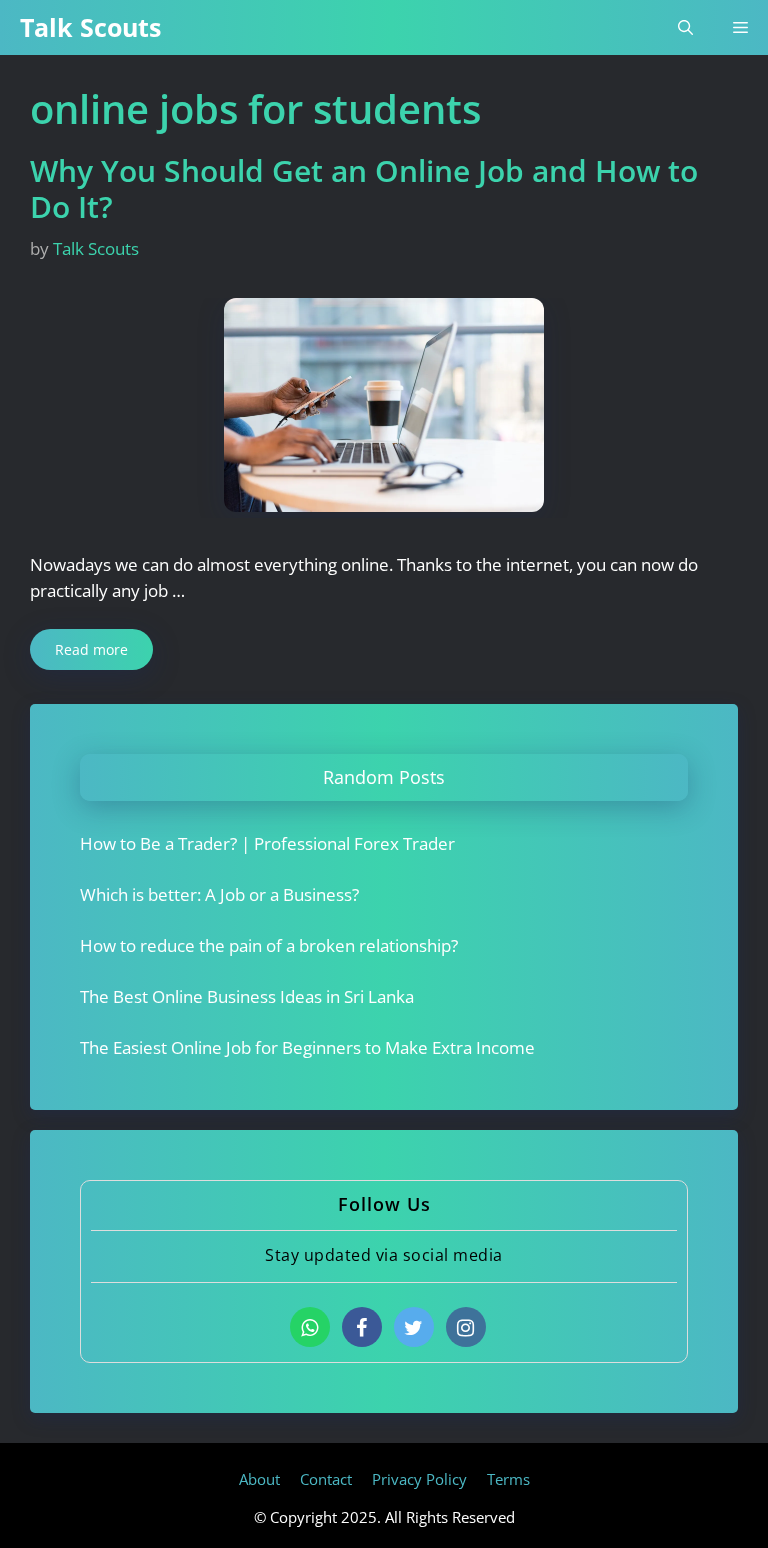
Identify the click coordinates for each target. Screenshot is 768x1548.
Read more (91, 649)
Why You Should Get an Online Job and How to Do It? (364, 188)
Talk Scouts (90, 27)
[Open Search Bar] (685, 27)
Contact (326, 1479)
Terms (508, 1479)
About (259, 1479)
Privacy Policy (419, 1479)
